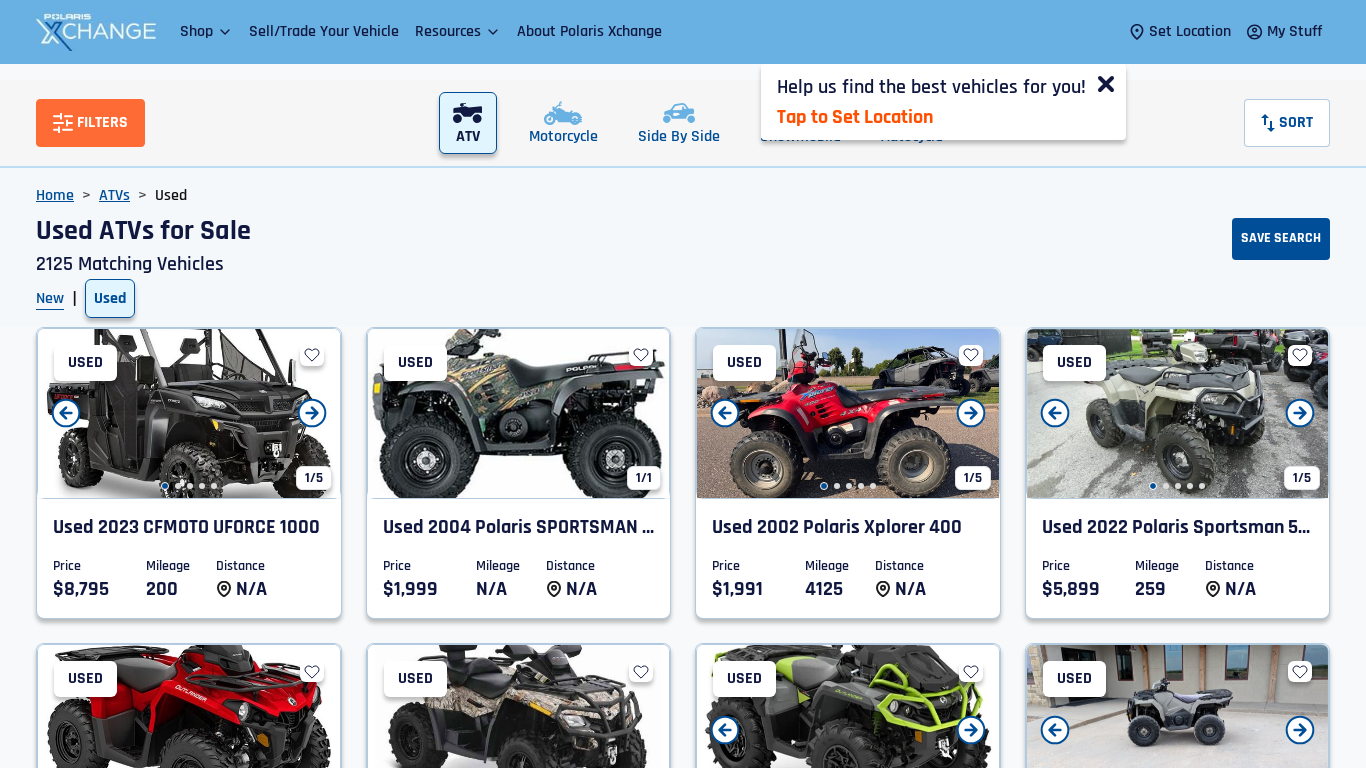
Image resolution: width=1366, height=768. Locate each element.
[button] (206, 31)
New (50, 298)
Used (110, 298)
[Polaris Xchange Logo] (96, 32)
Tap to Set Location (855, 117)
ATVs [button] (114, 195)
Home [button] (55, 195)
